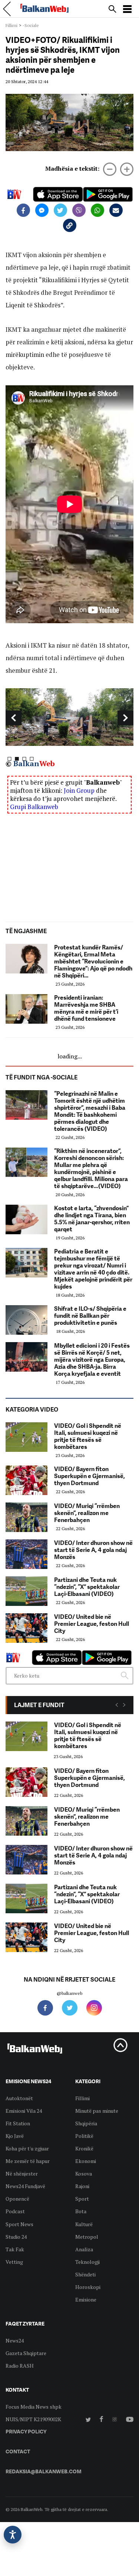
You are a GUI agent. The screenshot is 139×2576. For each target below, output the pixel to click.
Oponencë (17, 2199)
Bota (81, 2211)
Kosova (84, 2174)
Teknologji (87, 2262)
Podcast (15, 2211)
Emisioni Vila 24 (24, 2111)
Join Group (79, 790)
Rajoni (82, 2186)
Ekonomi (86, 2161)
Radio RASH (20, 2366)
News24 (15, 2340)
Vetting (14, 2262)
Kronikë (84, 2148)
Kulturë (84, 2224)
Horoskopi (88, 2287)
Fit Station (18, 2123)
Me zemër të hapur (28, 2161)
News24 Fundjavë (25, 2186)
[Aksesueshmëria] (13, 2535)
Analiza (84, 2249)
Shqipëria (86, 2123)
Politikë (84, 2136)
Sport (82, 2199)
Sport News (19, 2224)
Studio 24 (16, 2237)
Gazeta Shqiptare (26, 2353)
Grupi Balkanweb (34, 807)
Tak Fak (15, 2249)
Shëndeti (85, 2274)
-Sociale (31, 25)
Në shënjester (22, 2174)
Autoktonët (19, 2098)
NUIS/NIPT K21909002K (33, 2419)
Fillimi (11, 25)
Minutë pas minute (97, 2111)
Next (125, 718)
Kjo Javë (15, 2136)
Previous (14, 718)
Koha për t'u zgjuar (27, 2148)
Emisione (86, 2299)
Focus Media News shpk (34, 2407)
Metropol (87, 2237)
